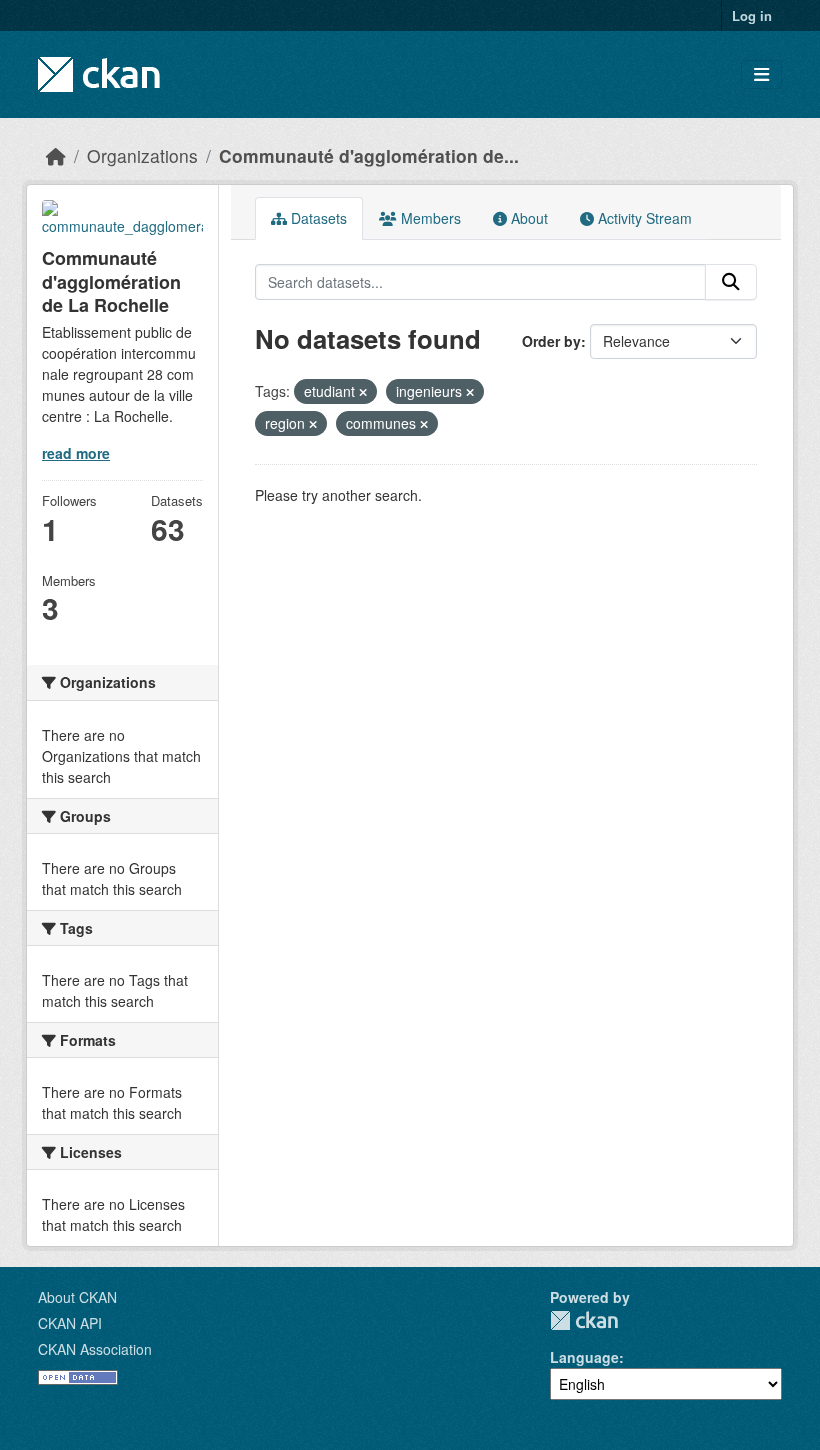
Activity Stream (643, 218)
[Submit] (731, 282)
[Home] (56, 155)
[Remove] (363, 392)
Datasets (317, 218)
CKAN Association (95, 1349)
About (527, 218)
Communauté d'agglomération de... (369, 155)
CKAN (584, 1320)
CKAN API (70, 1323)
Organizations (142, 155)
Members (429, 218)
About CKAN (77, 1297)
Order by (551, 341)
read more (76, 453)
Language (584, 1357)
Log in (752, 15)
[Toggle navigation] (761, 74)
